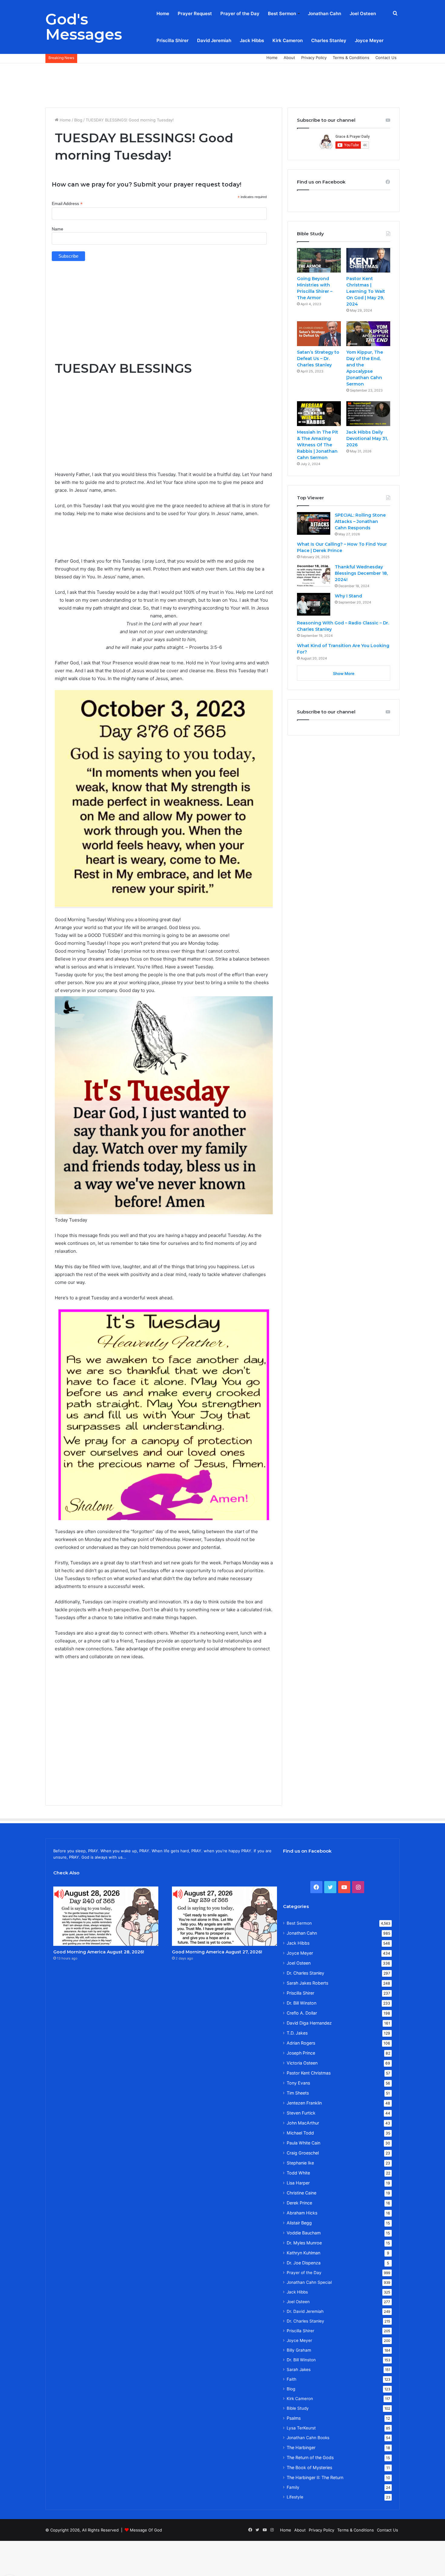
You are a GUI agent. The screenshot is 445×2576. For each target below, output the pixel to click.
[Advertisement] (222, 83)
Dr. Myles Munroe (304, 2243)
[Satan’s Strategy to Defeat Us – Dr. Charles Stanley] (319, 334)
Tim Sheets (298, 2093)
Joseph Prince (301, 2053)
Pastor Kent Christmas (309, 2073)
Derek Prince (299, 2203)
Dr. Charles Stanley (305, 1973)
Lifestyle (295, 2497)
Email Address (67, 204)
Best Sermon (282, 13)
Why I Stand (348, 596)
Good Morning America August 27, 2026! (217, 1952)
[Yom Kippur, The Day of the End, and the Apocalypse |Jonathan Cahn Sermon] (368, 334)
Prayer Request (195, 13)
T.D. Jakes (297, 2033)
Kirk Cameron (288, 40)
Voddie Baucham (304, 2233)
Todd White (298, 2173)
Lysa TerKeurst (301, 2428)
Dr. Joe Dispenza (304, 2263)
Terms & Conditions (351, 58)
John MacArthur (303, 2123)
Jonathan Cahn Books (308, 2438)
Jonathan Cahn (325, 13)
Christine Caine (302, 2193)
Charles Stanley (329, 40)
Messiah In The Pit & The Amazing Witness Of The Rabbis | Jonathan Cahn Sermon (318, 445)
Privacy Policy (314, 58)
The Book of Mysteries (309, 2467)
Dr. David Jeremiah (305, 2311)
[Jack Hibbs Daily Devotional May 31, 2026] (368, 414)
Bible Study (298, 2408)
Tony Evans (298, 2083)
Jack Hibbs (252, 40)
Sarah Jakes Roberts (307, 1983)
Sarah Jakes (299, 2369)
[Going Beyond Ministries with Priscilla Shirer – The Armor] (319, 260)
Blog (78, 120)
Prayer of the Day (240, 13)
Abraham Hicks (302, 2213)
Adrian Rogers (301, 2043)
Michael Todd (300, 2133)
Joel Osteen (363, 13)
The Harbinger (301, 2447)
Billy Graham (299, 2350)
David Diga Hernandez (309, 2023)
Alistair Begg (299, 2223)
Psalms (294, 2418)
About (289, 58)
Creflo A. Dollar (302, 2013)
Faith (292, 2379)
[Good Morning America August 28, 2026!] (106, 1916)
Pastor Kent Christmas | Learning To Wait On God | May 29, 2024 (366, 291)
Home (163, 13)
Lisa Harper (298, 2183)
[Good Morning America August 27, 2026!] (224, 1916)
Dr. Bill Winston (302, 2003)
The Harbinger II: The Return (315, 2477)
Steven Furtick (301, 2113)
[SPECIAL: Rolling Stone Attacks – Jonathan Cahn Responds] (314, 523)
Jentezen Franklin (304, 2103)
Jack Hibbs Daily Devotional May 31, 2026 (367, 438)
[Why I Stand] (314, 604)
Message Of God (146, 2530)
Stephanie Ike (300, 2163)
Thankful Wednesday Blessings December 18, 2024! (361, 573)
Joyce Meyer (369, 40)
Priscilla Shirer (173, 40)
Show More (344, 673)
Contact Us (386, 58)
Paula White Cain (303, 2143)
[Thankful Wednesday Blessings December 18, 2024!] (314, 575)
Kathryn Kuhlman (303, 2253)
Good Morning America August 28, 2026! (99, 1952)
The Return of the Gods (310, 2457)
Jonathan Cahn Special (309, 2282)
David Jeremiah (214, 40)
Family (293, 2487)
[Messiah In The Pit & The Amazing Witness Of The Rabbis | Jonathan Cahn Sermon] (319, 414)
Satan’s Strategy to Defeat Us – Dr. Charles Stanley (318, 359)
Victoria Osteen (302, 2063)
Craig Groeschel (303, 2153)
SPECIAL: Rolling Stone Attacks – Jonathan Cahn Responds (360, 521)
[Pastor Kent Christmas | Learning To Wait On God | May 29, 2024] (368, 260)
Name (58, 229)
